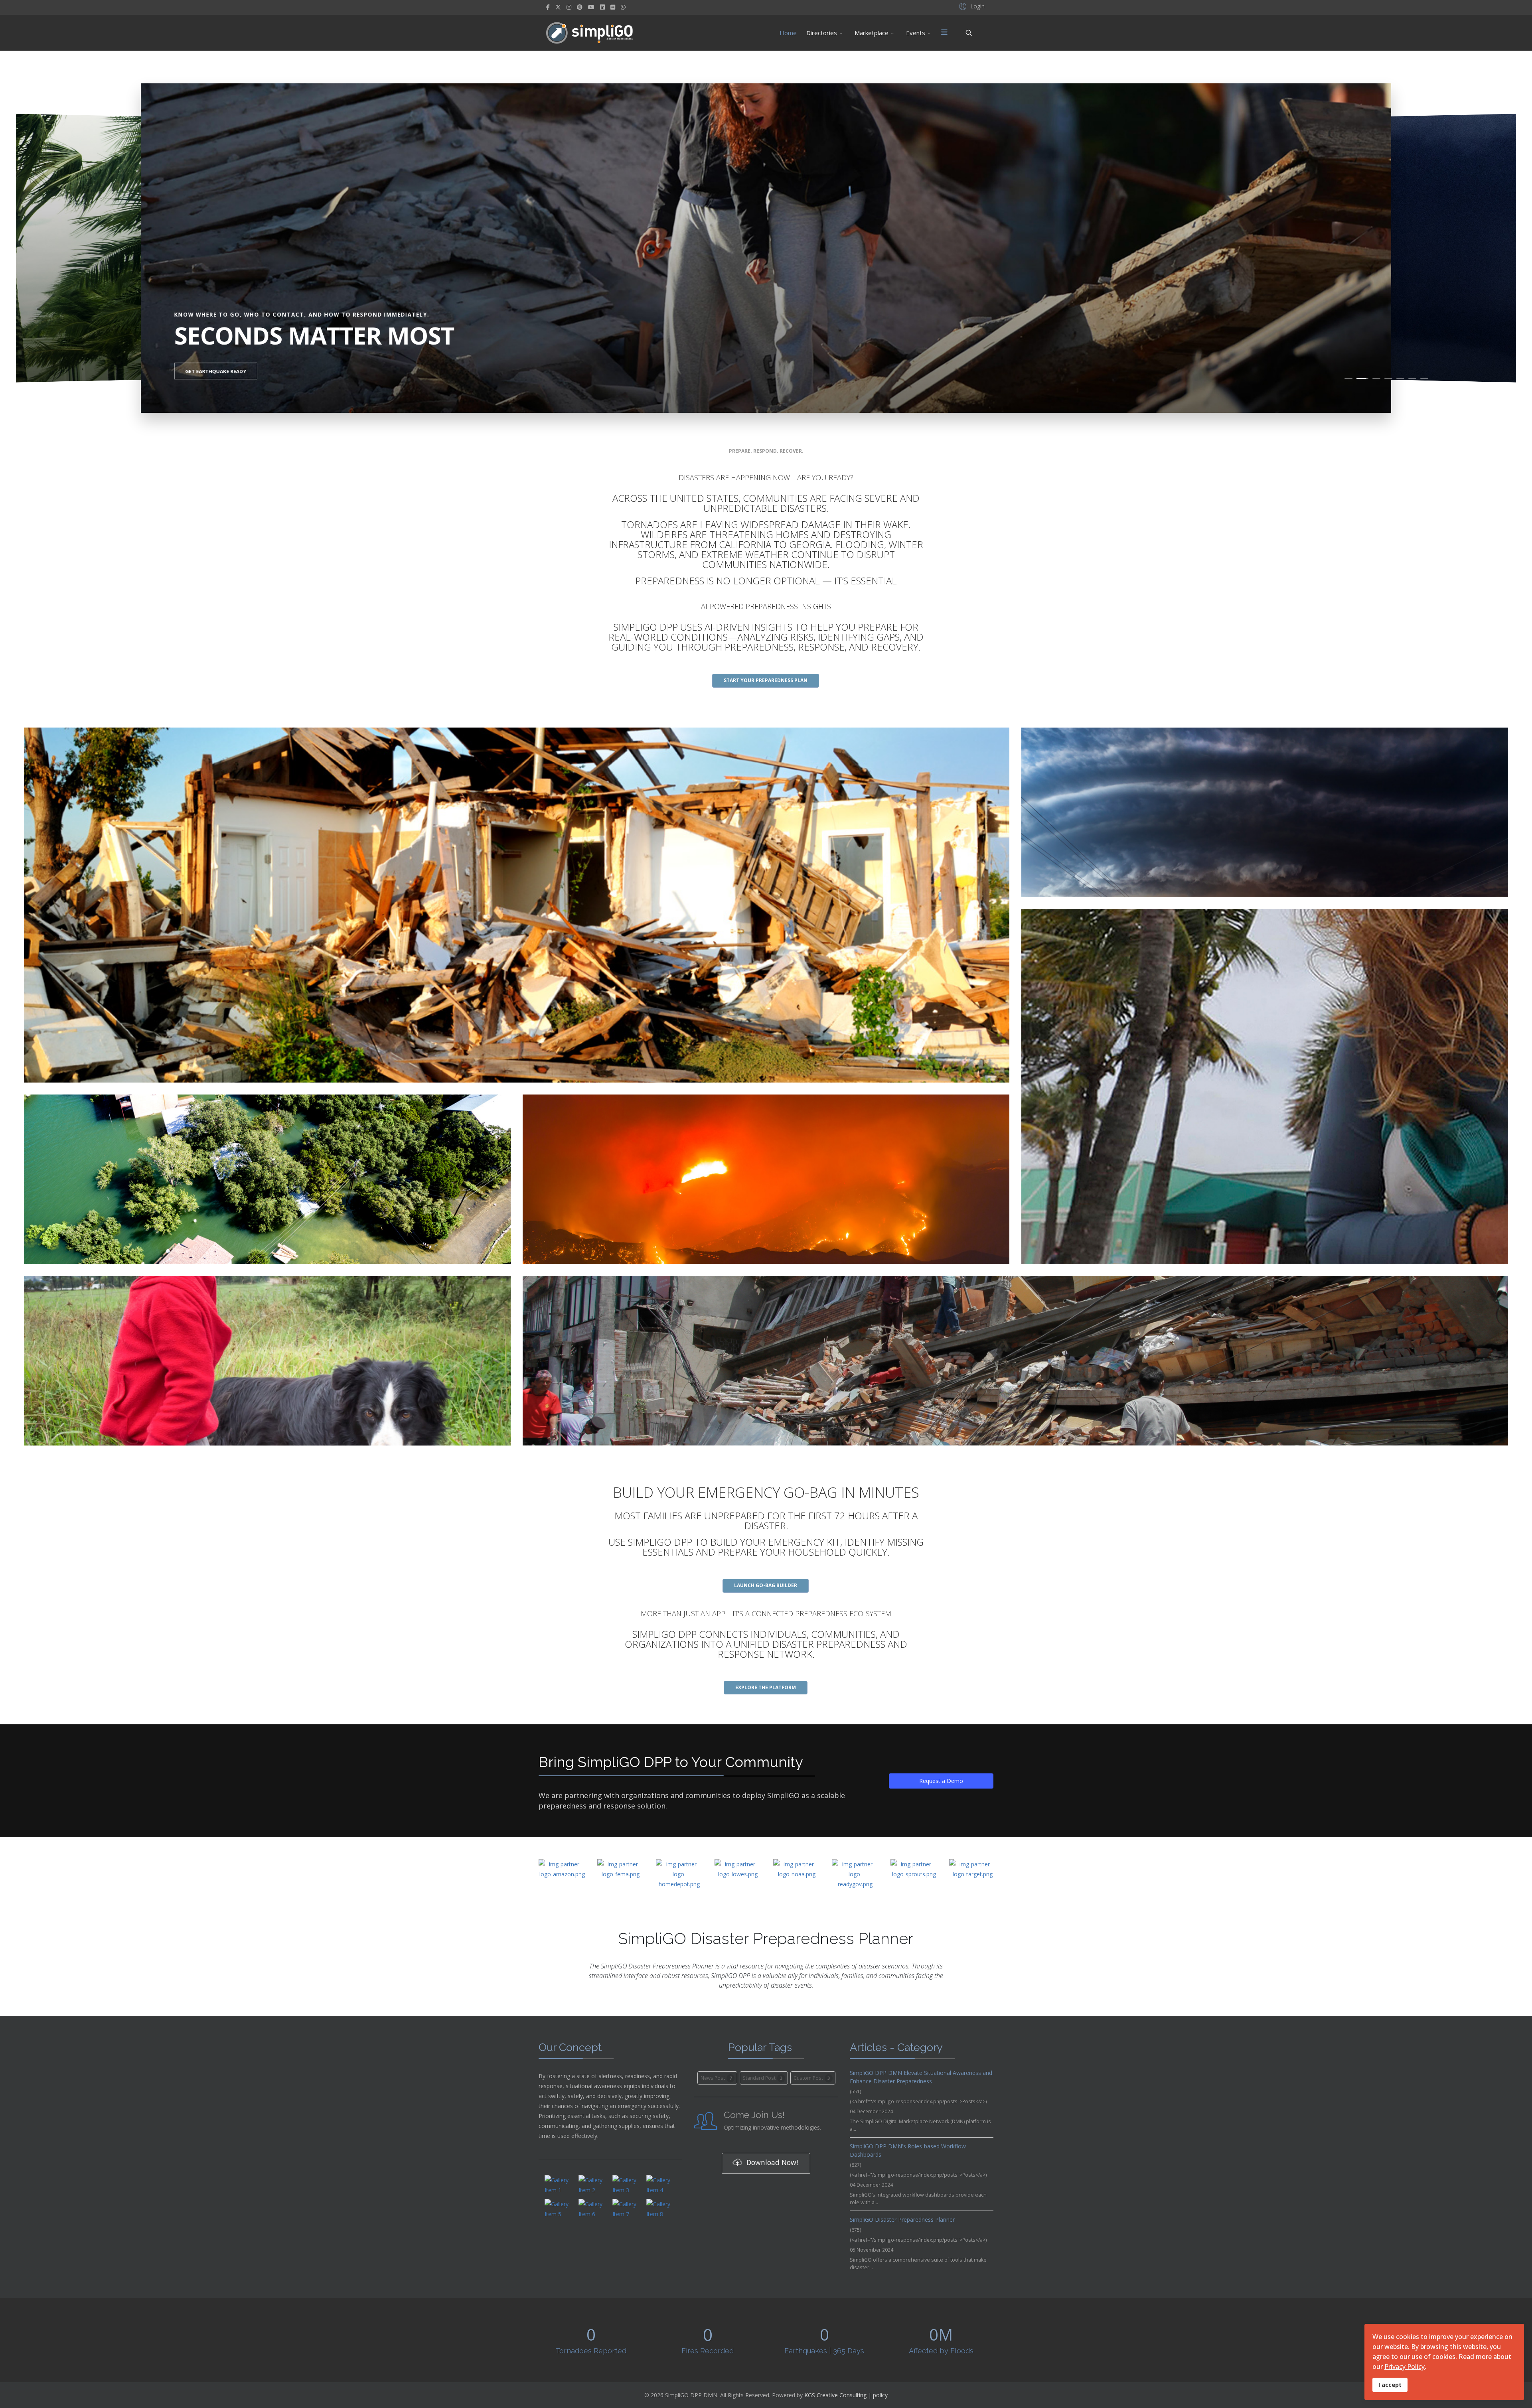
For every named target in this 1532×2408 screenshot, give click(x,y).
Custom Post (812, 2078)
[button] (971, 6)
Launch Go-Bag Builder (766, 1585)
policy (880, 2395)
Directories (822, 33)
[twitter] (558, 7)
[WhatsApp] (623, 7)
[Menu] (944, 33)
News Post (716, 2078)
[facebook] (548, 7)
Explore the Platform (766, 1687)
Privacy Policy (1405, 2367)
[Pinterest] (580, 7)
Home (788, 33)
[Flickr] (613, 7)
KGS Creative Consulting (835, 2395)
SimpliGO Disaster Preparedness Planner (902, 2220)
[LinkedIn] (602, 7)
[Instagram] (569, 7)
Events (916, 33)
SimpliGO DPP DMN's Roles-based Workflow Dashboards (908, 2150)
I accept (1390, 2385)
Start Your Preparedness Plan (766, 680)
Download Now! (771, 2162)
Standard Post (763, 2078)
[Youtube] (591, 7)
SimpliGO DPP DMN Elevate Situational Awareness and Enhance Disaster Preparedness (921, 2077)
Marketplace (872, 33)
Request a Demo (941, 1781)
